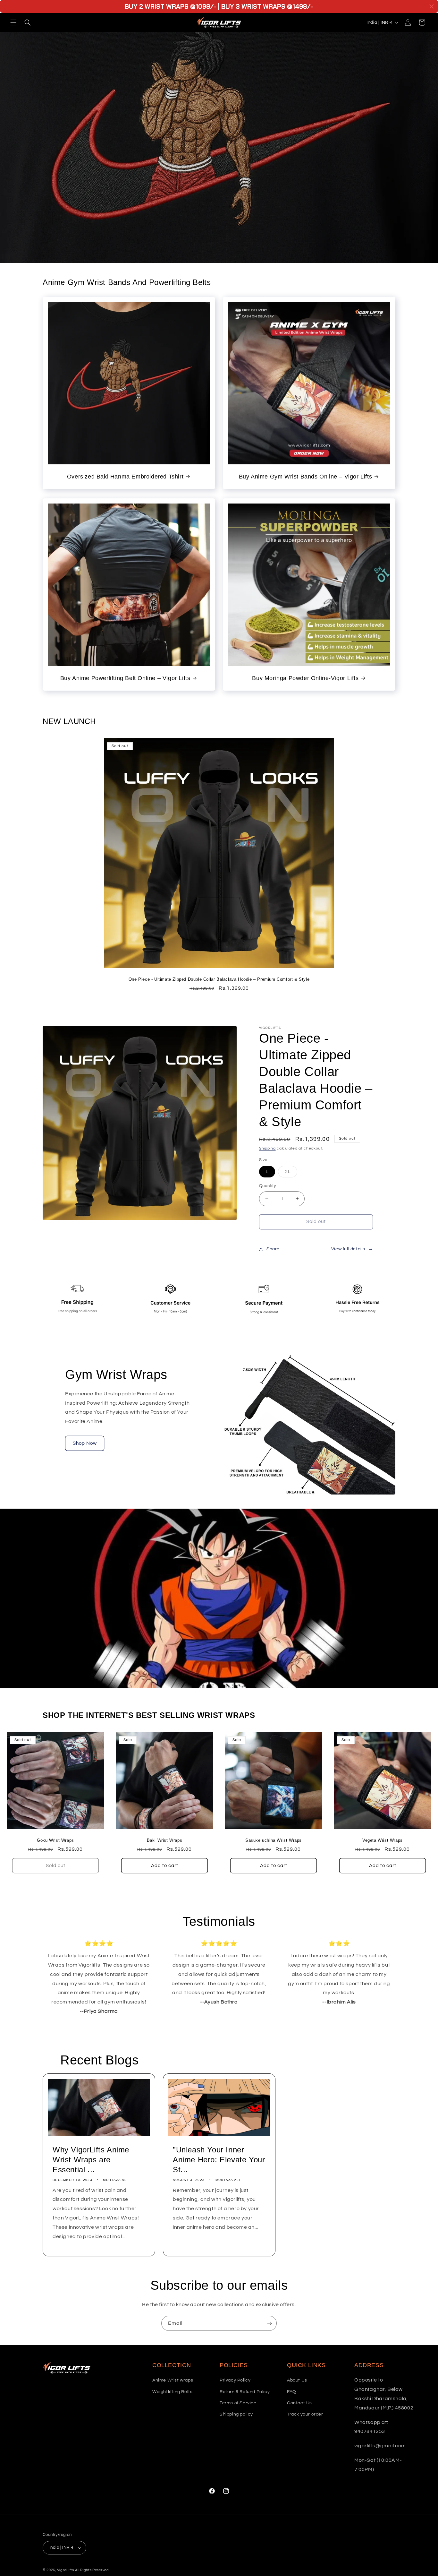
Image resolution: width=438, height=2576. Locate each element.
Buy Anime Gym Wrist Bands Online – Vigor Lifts (306, 477)
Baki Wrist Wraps (165, 1840)
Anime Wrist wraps (173, 2380)
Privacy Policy (235, 2380)
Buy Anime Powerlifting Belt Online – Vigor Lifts (125, 678)
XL (291, 1173)
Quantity (267, 1186)
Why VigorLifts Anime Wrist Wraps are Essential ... (91, 2160)
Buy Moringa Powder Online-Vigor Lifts (305, 678)
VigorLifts (66, 2570)
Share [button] (273, 1249)
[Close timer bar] (432, 6)
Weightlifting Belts (172, 2392)
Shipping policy (236, 2414)
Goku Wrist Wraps (55, 1840)
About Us (297, 2380)
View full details (348, 1249)
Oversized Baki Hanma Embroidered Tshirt (125, 477)
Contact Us (299, 2403)
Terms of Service (238, 2403)
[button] (13, 22)
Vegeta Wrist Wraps (383, 1840)
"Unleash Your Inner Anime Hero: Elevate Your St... (219, 2160)
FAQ (292, 2392)
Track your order (305, 2414)
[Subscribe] (269, 2323)
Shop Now (85, 1443)
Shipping (267, 1148)
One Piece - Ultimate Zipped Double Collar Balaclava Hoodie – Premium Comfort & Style (219, 979)
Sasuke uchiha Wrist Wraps (274, 1840)
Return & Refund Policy (245, 2392)
